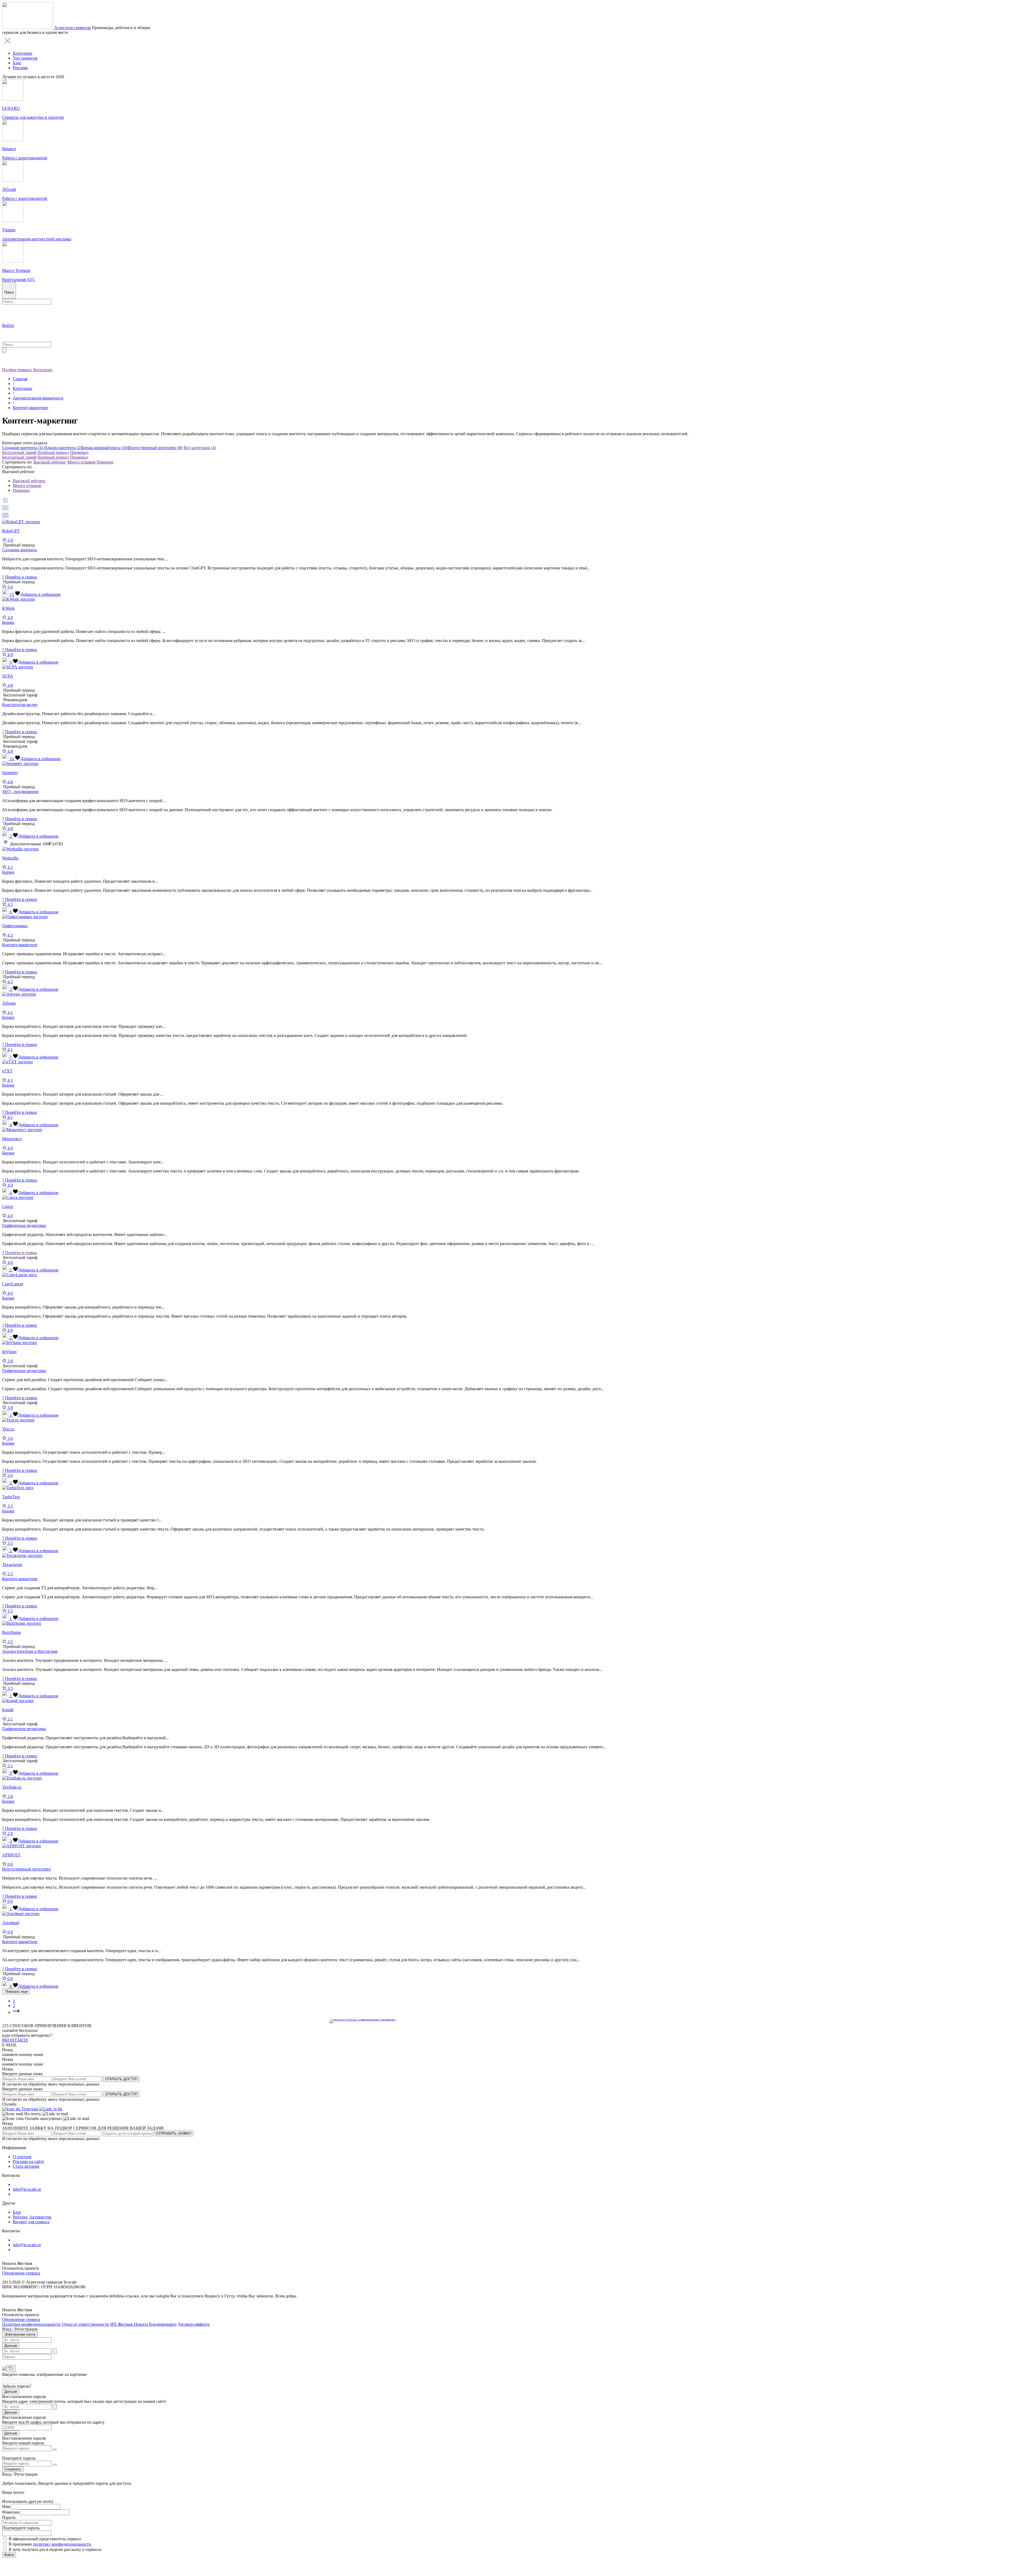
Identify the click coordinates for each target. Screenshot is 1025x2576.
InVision (9, 1352)
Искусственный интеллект (27, 1869)
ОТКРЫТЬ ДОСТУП (121, 2079)
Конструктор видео (20, 705)
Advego (9, 1003)
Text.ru (8, 1429)
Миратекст (12, 1139)
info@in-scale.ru (27, 2189)
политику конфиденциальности (62, 2544)
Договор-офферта (194, 2324)
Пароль (9, 2517)
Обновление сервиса (21, 2273)
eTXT (7, 1071)
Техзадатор (12, 1565)
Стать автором (26, 2166)
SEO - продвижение (20, 792)
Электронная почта (20, 2334)
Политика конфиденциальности (31, 2324)
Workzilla (10, 858)
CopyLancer (13, 1284)
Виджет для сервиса (31, 2222)
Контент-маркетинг (31, 408)
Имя (6, 2506)
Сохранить (13, 2469)
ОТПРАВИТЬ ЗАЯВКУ (174, 2133)
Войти (9, 2555)
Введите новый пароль (23, 2443)
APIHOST (11, 1855)
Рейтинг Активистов (32, 2217)
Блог (17, 63)
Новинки (105, 462)
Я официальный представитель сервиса (45, 2539)
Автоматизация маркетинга (38, 398)
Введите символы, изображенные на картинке (44, 2374)
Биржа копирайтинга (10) (105, 448)
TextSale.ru (12, 1787)
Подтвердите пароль (21, 2528)
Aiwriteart (11, 1923)
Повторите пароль (19, 2458)
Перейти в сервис (21, 577)
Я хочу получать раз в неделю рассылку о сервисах (55, 2549)
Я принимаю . (50, 2544)
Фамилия (11, 2512)
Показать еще (16, 1992)
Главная (20, 379)
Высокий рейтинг (50, 462)
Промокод (79, 452)
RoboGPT (11, 531)
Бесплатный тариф (19, 452)
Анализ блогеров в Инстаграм (30, 1651)
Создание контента (19, 550)
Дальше (11, 2346)
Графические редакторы (24, 1225)
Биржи (8, 622)
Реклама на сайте (28, 2161)
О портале (22, 2157)
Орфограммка (15, 926)
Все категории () (200, 448)
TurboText (11, 1497)
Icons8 (8, 1710)
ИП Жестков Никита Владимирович (143, 2324)
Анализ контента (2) (63, 448)
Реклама (20, 68)
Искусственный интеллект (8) (155, 448)
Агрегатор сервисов (72, 28)
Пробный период (53, 452)
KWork (8, 608)
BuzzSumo (11, 1632)
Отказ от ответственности (85, 2324)
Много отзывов (81, 462)
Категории (23, 53)
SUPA (8, 676)
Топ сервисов (25, 58)
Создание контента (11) (23, 448)
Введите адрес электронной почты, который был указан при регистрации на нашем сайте (84, 2401)
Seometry (10, 773)
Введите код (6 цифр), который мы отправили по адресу (53, 2422)
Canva (8, 1206)
